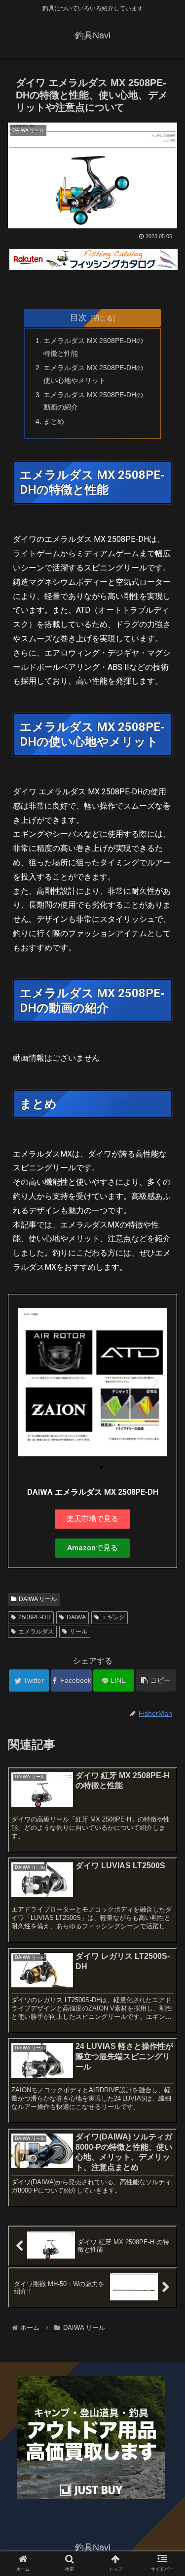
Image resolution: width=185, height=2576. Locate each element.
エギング (113, 1617)
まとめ (54, 421)
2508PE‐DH (35, 1617)
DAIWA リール (38, 1599)
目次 (78, 317)
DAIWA (76, 1617)
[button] (29, 1382)
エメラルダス (36, 1632)
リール (78, 1632)
